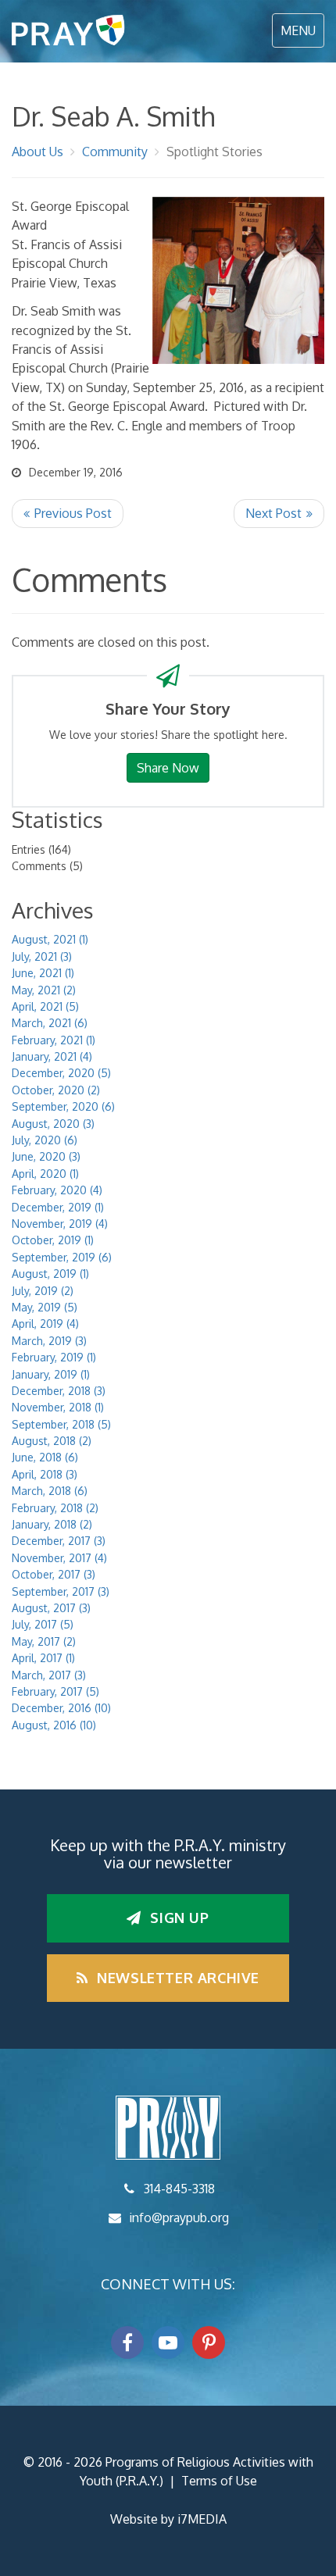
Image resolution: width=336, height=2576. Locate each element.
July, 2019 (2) (43, 1291)
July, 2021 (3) (42, 956)
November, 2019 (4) (60, 1224)
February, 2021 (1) (54, 1040)
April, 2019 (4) (45, 1324)
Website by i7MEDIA (168, 2519)
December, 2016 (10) (61, 1708)
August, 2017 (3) (51, 1608)
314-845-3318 (179, 2189)
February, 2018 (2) (55, 1508)
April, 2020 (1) (45, 1174)
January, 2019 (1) (51, 1374)
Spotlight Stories (214, 152)
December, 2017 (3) (59, 1541)
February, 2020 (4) (57, 1190)
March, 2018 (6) (50, 1491)
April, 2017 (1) (43, 1658)
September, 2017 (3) (61, 1591)
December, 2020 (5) (61, 1073)
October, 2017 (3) (54, 1574)
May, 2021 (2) (44, 990)
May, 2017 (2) (44, 1641)
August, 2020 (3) (53, 1124)
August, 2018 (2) (52, 1441)
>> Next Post (279, 513)
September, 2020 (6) (63, 1106)
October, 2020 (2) (56, 1090)
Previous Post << (68, 513)
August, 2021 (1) (50, 939)
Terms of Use (219, 2481)
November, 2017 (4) (59, 1558)
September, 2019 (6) (62, 1257)
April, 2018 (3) (45, 1474)
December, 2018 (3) (59, 1391)
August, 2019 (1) (50, 1274)
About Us (38, 152)
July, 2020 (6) (45, 1140)
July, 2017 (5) (43, 1624)
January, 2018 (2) (52, 1524)
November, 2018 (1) (58, 1407)
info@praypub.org (179, 2217)
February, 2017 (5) (55, 1691)
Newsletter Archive (176, 1978)
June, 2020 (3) (46, 1156)
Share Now (168, 768)
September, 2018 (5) (61, 1424)
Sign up (178, 1918)
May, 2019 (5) (45, 1307)
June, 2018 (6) (45, 1457)
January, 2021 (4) (52, 1056)
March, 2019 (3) (49, 1341)
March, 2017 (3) (49, 1675)
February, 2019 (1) (54, 1357)
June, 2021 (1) (43, 973)
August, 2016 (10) (54, 1725)
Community (115, 152)
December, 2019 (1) (58, 1207)
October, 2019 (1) (53, 1240)
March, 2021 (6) (50, 1023)
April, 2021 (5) (45, 1006)
